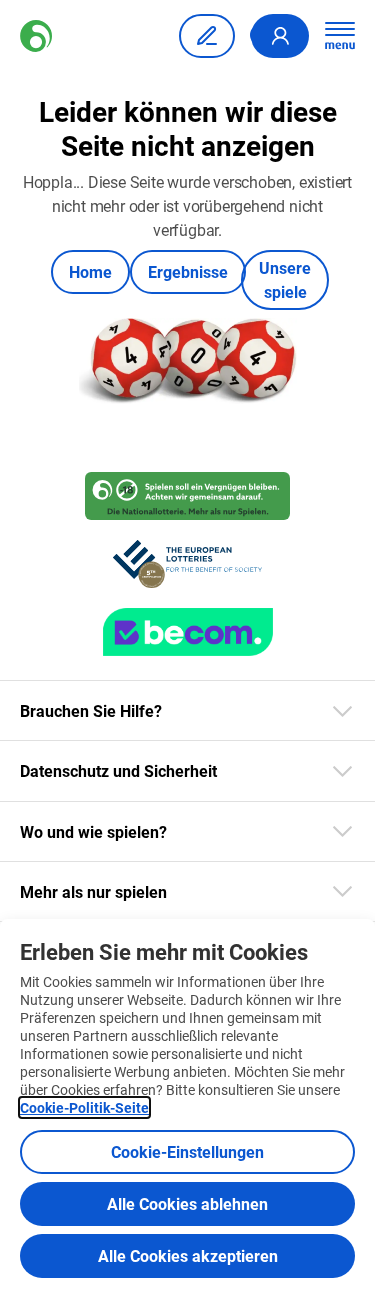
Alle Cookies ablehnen (187, 1203)
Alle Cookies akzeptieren (188, 1255)
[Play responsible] (187, 496)
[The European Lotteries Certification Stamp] (187, 564)
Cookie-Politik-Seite (84, 1107)
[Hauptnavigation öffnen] (340, 36)
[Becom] (188, 632)
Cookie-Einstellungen (187, 1151)
